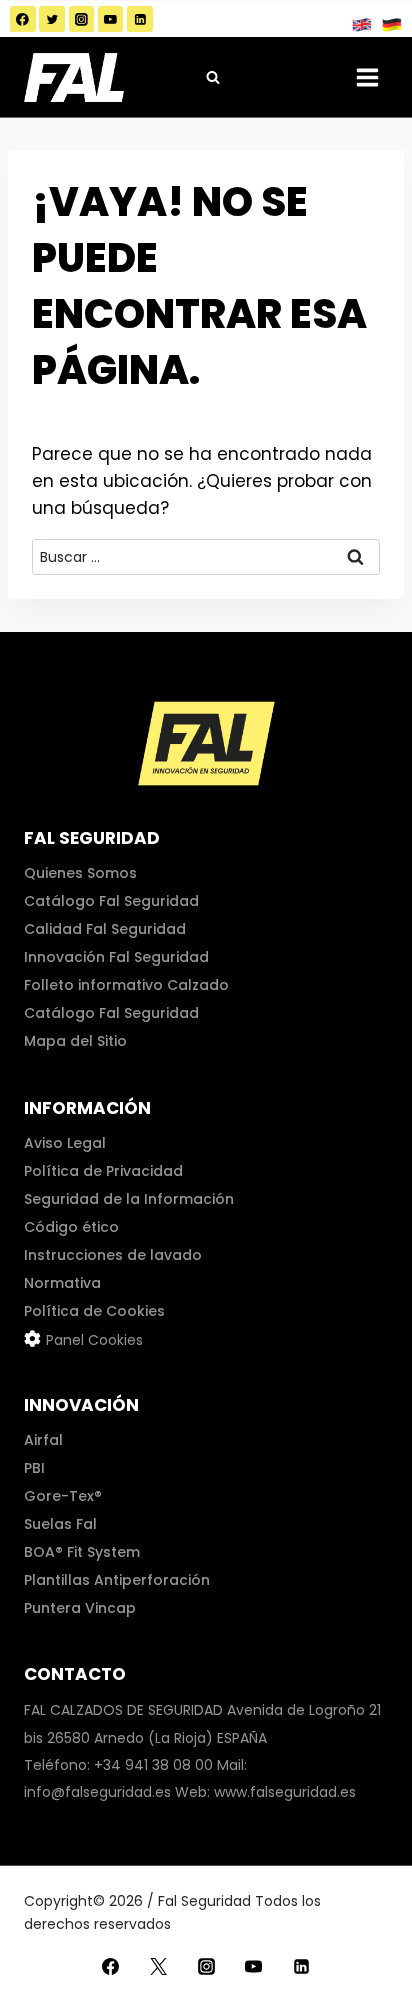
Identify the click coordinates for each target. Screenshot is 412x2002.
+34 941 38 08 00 (153, 1765)
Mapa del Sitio (75, 1041)
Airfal (43, 1440)
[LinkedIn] (140, 19)
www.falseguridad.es (285, 1792)
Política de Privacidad (103, 1171)
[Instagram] (82, 19)
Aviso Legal (65, 1143)
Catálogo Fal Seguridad (111, 901)
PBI (34, 1468)
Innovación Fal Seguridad (116, 957)
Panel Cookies (94, 1340)
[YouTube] (111, 19)
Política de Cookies (94, 1311)
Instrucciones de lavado (113, 1255)
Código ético (71, 1227)
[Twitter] (52, 19)
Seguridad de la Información (129, 1199)
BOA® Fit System (82, 1552)
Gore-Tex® (63, 1496)
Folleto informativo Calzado (126, 985)
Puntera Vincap (80, 1608)
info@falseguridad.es (97, 1792)
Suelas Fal (60, 1524)
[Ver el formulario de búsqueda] (213, 77)
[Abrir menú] (367, 77)
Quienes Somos (80, 873)
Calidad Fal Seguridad (105, 929)
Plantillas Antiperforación (117, 1580)
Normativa (62, 1283)
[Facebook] (23, 19)
